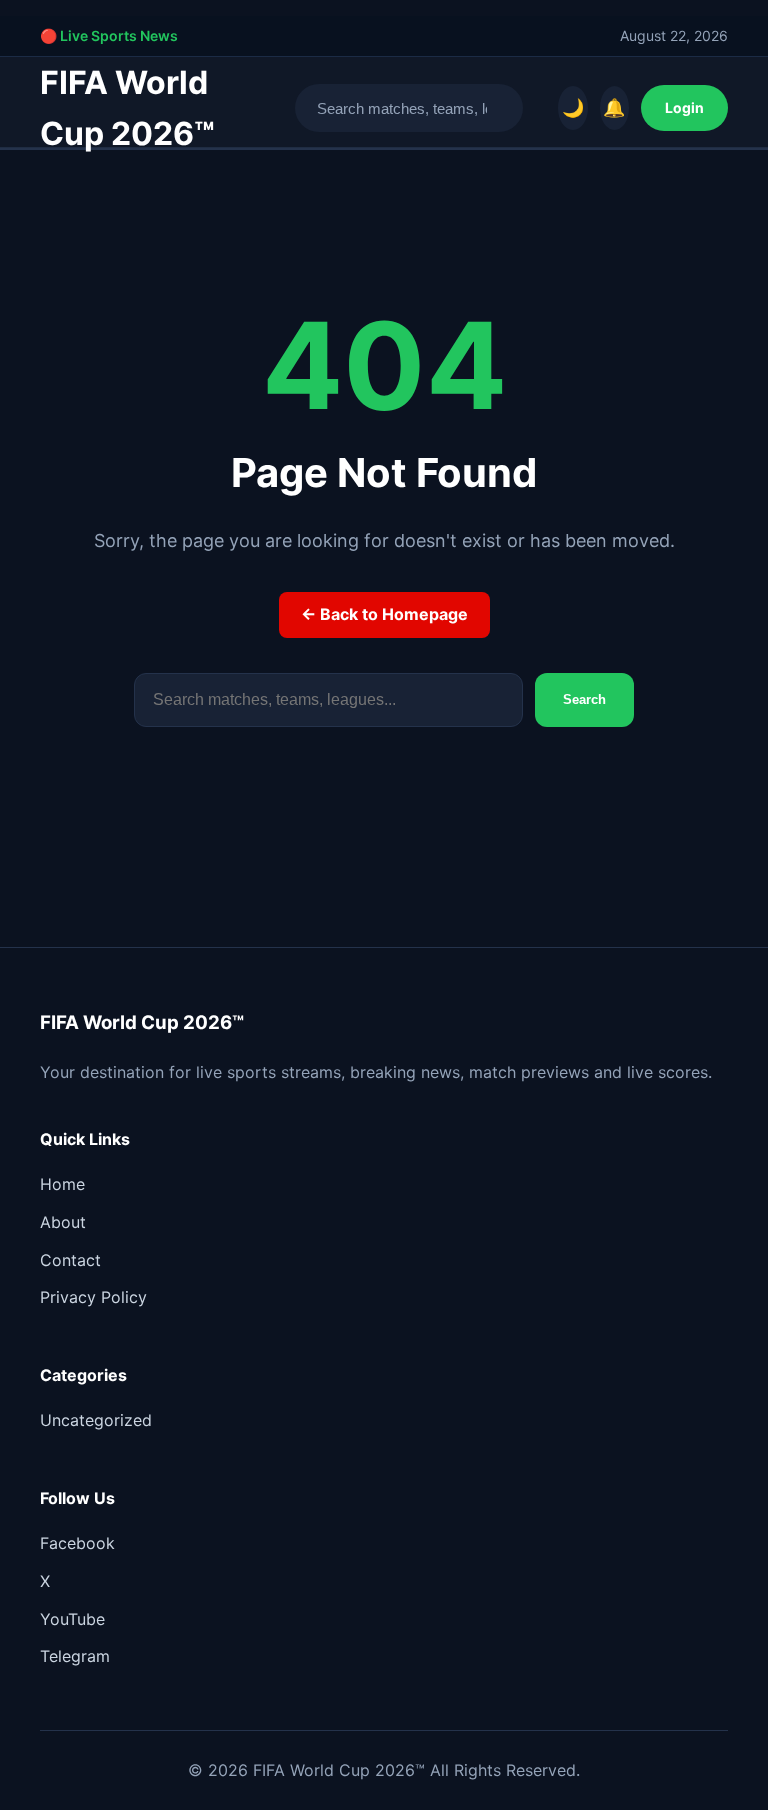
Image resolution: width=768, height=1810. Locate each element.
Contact (70, 1260)
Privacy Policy (93, 1297)
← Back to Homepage (384, 614)
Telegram (75, 1656)
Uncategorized (96, 1420)
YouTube (72, 1619)
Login (684, 107)
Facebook (77, 1543)
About (63, 1222)
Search (584, 699)
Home (62, 1184)
